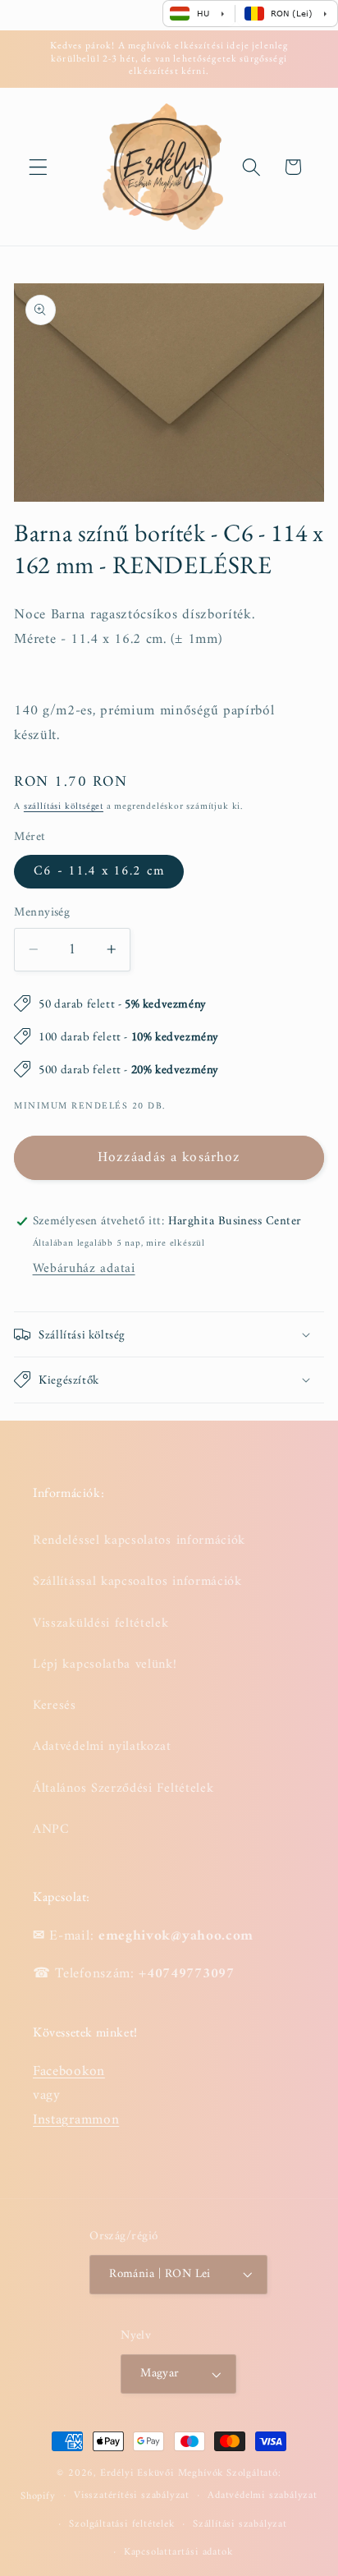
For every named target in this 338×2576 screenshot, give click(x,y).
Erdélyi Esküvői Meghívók (162, 2473)
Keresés (55, 1706)
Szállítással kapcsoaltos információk (137, 1582)
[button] (38, 167)
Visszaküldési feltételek (101, 1623)
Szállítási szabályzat (240, 2524)
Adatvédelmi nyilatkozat (102, 1747)
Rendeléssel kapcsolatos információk (139, 1541)
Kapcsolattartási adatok (178, 2552)
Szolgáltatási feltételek (121, 2524)
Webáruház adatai (84, 1269)
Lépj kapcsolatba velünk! (105, 1665)
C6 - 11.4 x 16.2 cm (99, 871)
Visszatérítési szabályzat (132, 2496)
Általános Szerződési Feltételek (123, 1789)
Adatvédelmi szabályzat (263, 2496)
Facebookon (69, 2072)
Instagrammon (76, 2120)
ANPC (51, 1830)
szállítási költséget (64, 806)
